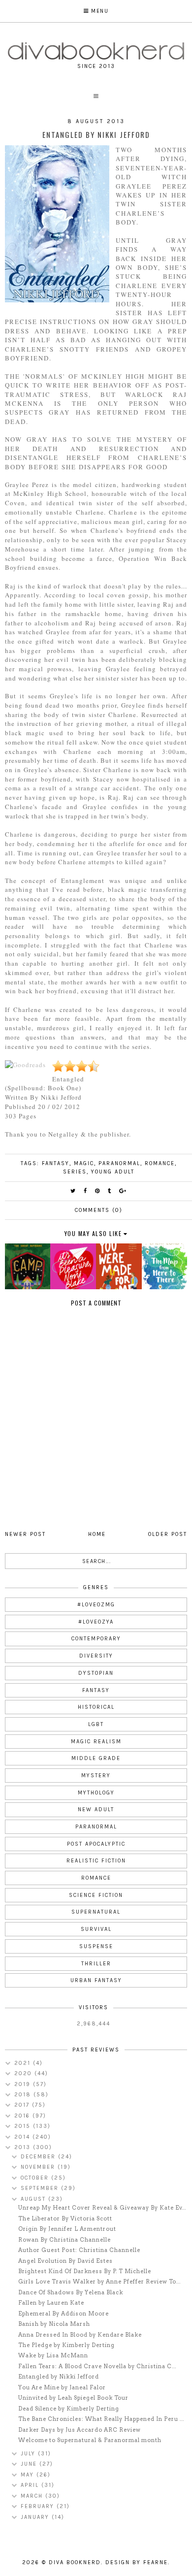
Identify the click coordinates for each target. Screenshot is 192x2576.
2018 (24, 2095)
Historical (96, 1707)
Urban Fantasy (96, 1980)
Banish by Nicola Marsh (54, 2324)
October (36, 2178)
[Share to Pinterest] (98, 1191)
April (31, 2485)
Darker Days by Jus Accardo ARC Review (80, 2430)
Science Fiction (96, 1895)
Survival (96, 1929)
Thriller (96, 1964)
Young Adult (113, 1172)
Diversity (96, 1656)
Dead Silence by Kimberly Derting (69, 2409)
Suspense (96, 1946)
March (33, 2496)
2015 (24, 2126)
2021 (24, 2063)
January (36, 2517)
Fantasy (56, 1163)
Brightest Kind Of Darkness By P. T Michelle (85, 2271)
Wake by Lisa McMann (53, 2355)
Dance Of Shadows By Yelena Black (71, 2292)
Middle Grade (96, 1758)
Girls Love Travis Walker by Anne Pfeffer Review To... (99, 2282)
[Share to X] (73, 1191)
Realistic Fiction (96, 1861)
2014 (23, 2137)
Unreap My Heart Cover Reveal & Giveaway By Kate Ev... (102, 2208)
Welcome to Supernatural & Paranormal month (90, 2440)
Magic (84, 1163)
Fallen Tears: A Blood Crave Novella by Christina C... (97, 2366)
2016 (23, 2116)
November (39, 2167)
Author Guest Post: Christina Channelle (79, 2250)
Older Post (168, 1534)
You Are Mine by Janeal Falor (62, 2387)
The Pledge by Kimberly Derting (66, 2345)
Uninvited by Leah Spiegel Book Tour (73, 2398)
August (34, 2199)
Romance (160, 1163)
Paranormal (119, 1163)
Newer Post (25, 1534)
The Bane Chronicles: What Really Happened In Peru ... (101, 2419)
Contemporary (96, 1639)
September (41, 2188)
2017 (23, 2105)
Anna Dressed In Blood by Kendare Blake (80, 2335)
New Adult (96, 1810)
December (39, 2157)
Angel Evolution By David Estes (65, 2261)
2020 (24, 2073)
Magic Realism (96, 1742)
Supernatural (96, 1912)
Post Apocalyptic (96, 1844)
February (39, 2506)
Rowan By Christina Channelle (64, 2240)
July (29, 2454)
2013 (24, 2147)
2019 (24, 2084)
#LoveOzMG (96, 1605)
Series (75, 1172)
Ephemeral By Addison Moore (64, 2314)
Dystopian (96, 1673)
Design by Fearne (137, 2562)
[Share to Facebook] (86, 1191)
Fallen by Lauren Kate (51, 2303)
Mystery (96, 1776)
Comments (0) (99, 1210)
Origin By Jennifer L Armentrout (67, 2229)
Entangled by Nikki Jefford (59, 2377)
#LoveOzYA (96, 1622)
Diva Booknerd (75, 2562)
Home (97, 1534)
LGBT (96, 1724)
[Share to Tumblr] (110, 1191)
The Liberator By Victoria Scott (65, 2218)
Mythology (96, 1793)
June (30, 2464)
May (29, 2475)
